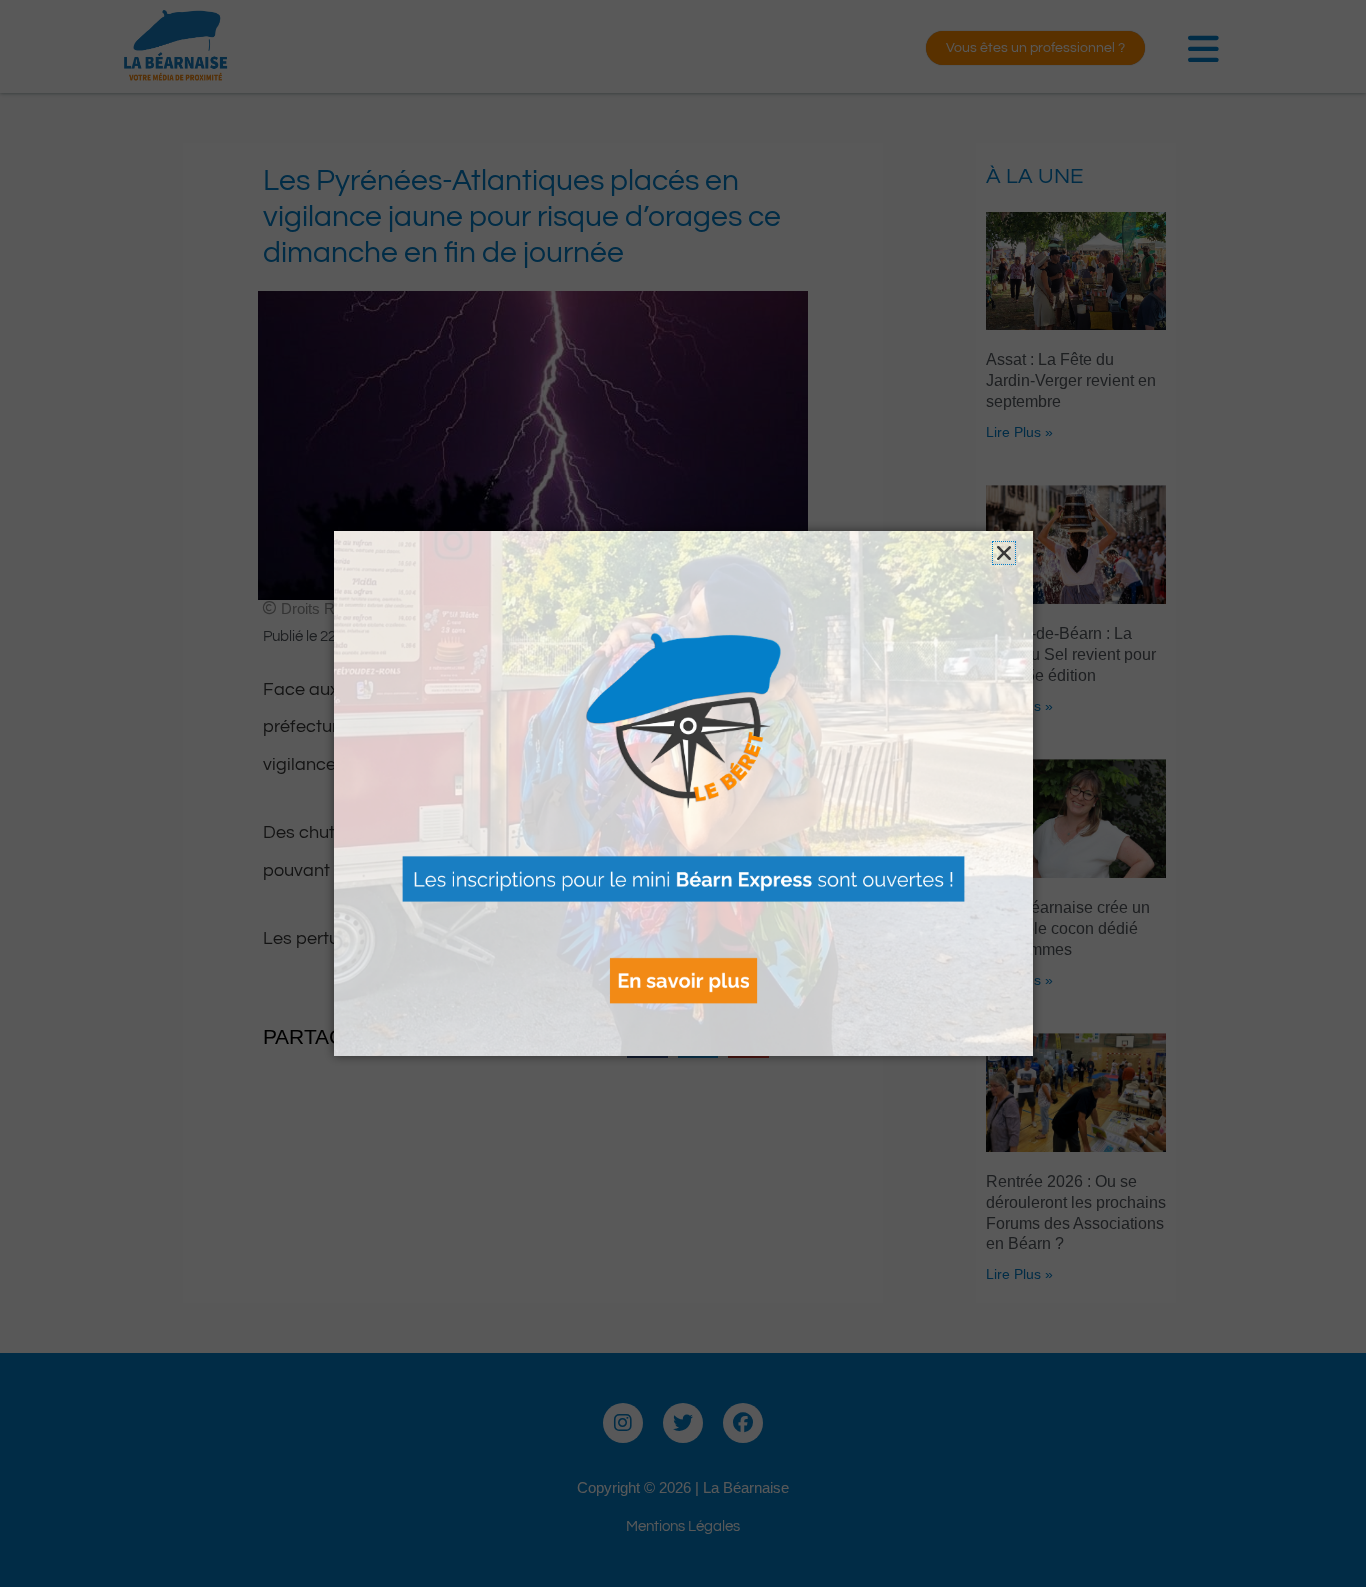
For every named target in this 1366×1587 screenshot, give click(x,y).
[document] (683, 793)
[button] (1004, 553)
